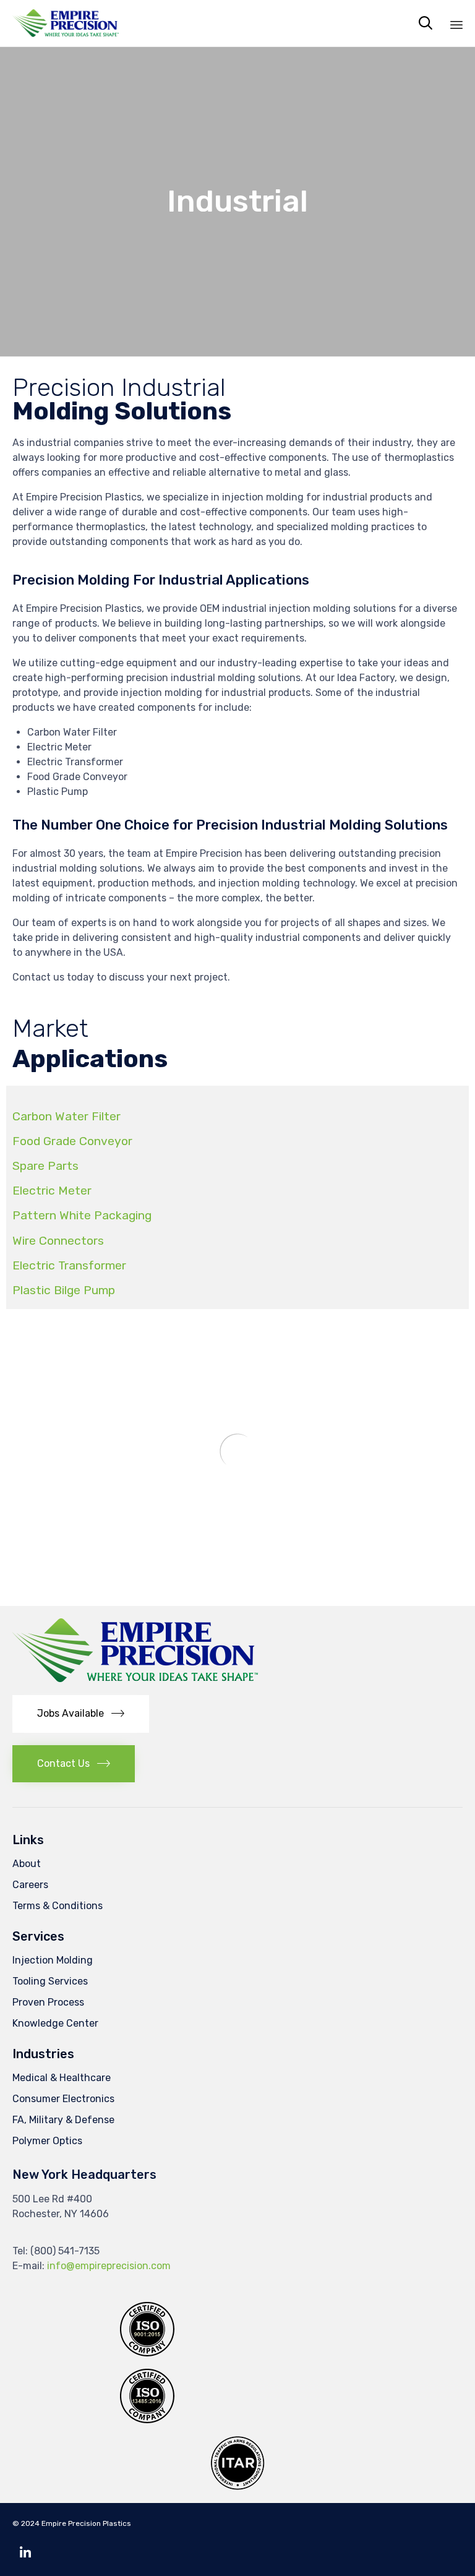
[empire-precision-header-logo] (135, 1679)
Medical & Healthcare (62, 2078)
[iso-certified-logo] (147, 2420)
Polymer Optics (47, 2141)
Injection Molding (53, 1960)
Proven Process (48, 2002)
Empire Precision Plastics (86, 2523)
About (27, 1864)
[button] (81, 1714)
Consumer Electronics (63, 2099)
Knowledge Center (55, 2023)
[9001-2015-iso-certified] (147, 2353)
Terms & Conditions (58, 1906)
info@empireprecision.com (109, 2266)
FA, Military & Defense (63, 2120)
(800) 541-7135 (65, 2251)
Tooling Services (50, 1981)
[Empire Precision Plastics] (66, 23)
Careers (30, 1885)
